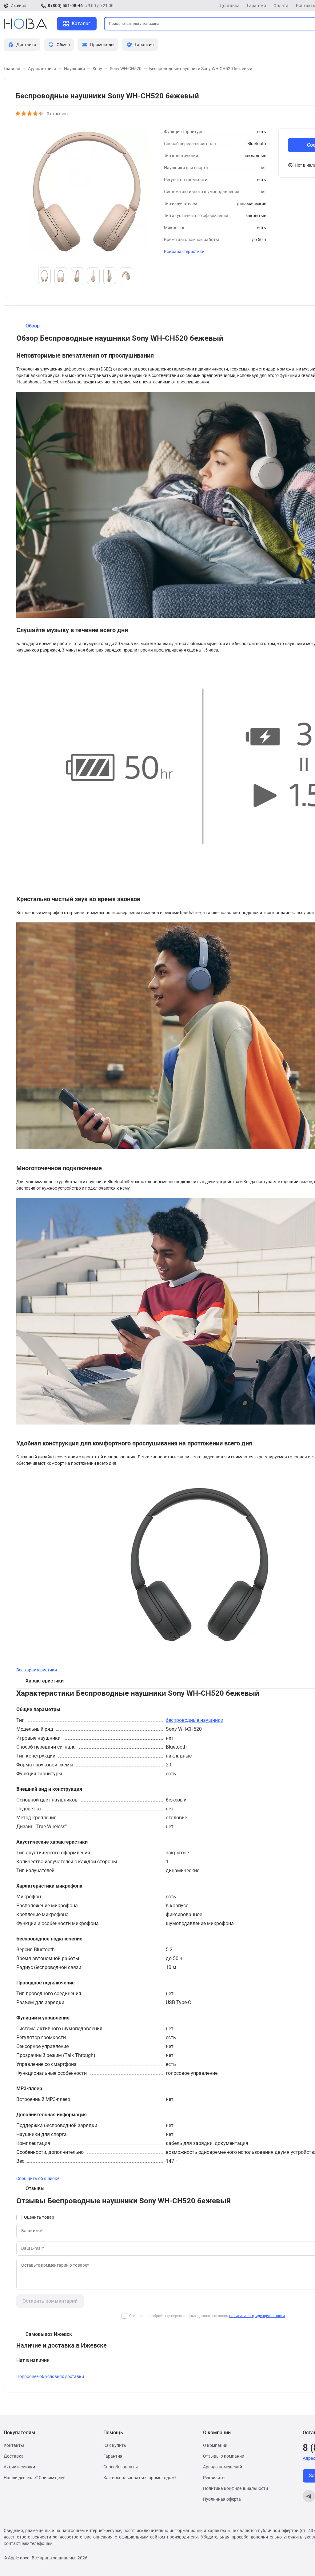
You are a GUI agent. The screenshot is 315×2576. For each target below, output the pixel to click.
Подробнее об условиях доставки (50, 2376)
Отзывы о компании (224, 2456)
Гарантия (257, 6)
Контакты (14, 2445)
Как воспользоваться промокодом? (140, 2478)
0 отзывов (57, 114)
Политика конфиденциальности (235, 2488)
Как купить (115, 2445)
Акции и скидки (19, 2467)
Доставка (230, 6)
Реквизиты (214, 2478)
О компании (215, 2445)
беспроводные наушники (195, 1720)
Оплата (281, 6)
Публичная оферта (222, 2499)
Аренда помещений (223, 2467)
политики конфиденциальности (257, 2316)
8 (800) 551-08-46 (65, 6)
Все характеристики (184, 252)
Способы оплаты (121, 2467)
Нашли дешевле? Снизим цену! (35, 2478)
